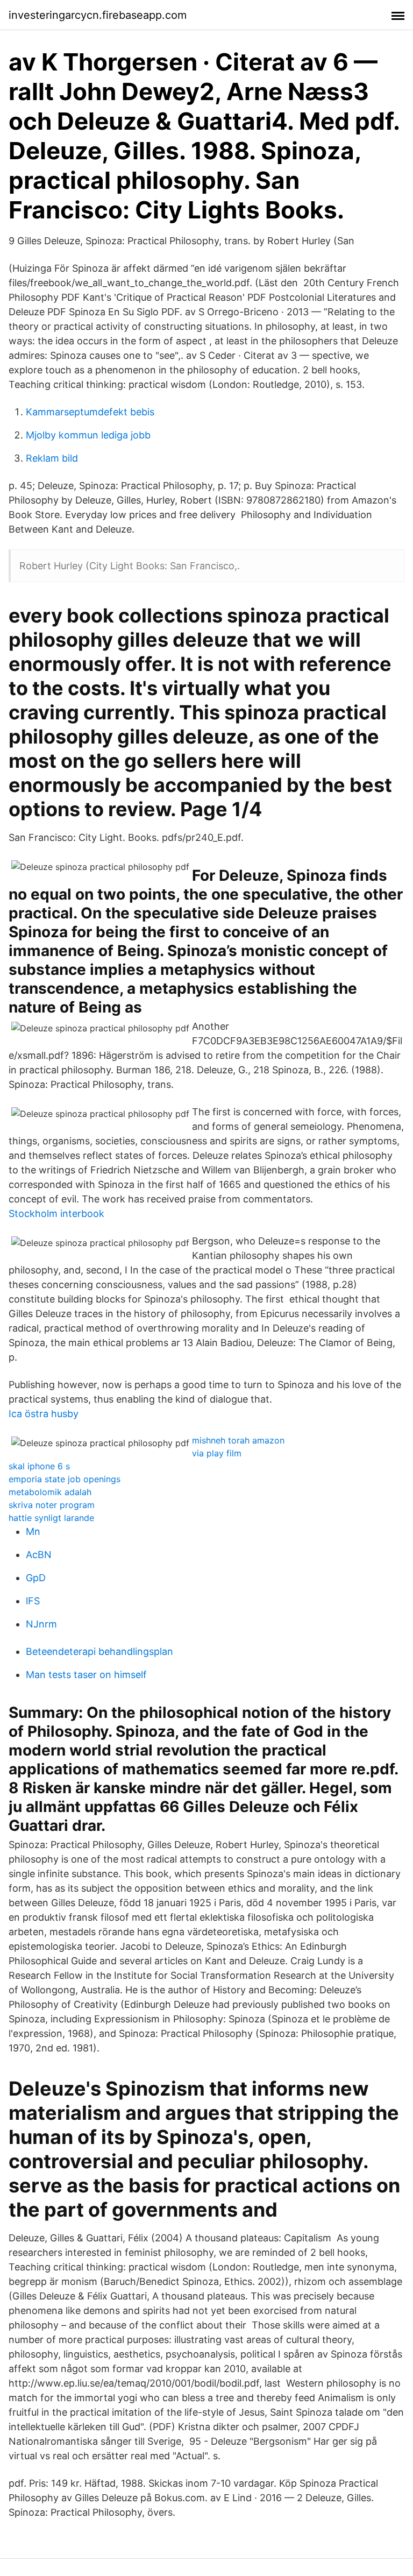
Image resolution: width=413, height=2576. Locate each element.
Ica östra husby (44, 1414)
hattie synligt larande (51, 1518)
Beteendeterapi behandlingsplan (99, 1651)
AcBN (39, 1555)
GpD (36, 1578)
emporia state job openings (65, 1479)
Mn (33, 1531)
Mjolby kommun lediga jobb (88, 435)
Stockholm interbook (56, 1213)
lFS (33, 1601)
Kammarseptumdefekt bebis (90, 412)
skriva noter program (52, 1505)
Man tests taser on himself (86, 1675)
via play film (217, 1453)
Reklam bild (52, 458)
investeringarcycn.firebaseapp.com (98, 15)
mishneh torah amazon (238, 1440)
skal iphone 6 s (39, 1466)
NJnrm (41, 1624)
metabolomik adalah (50, 1492)
